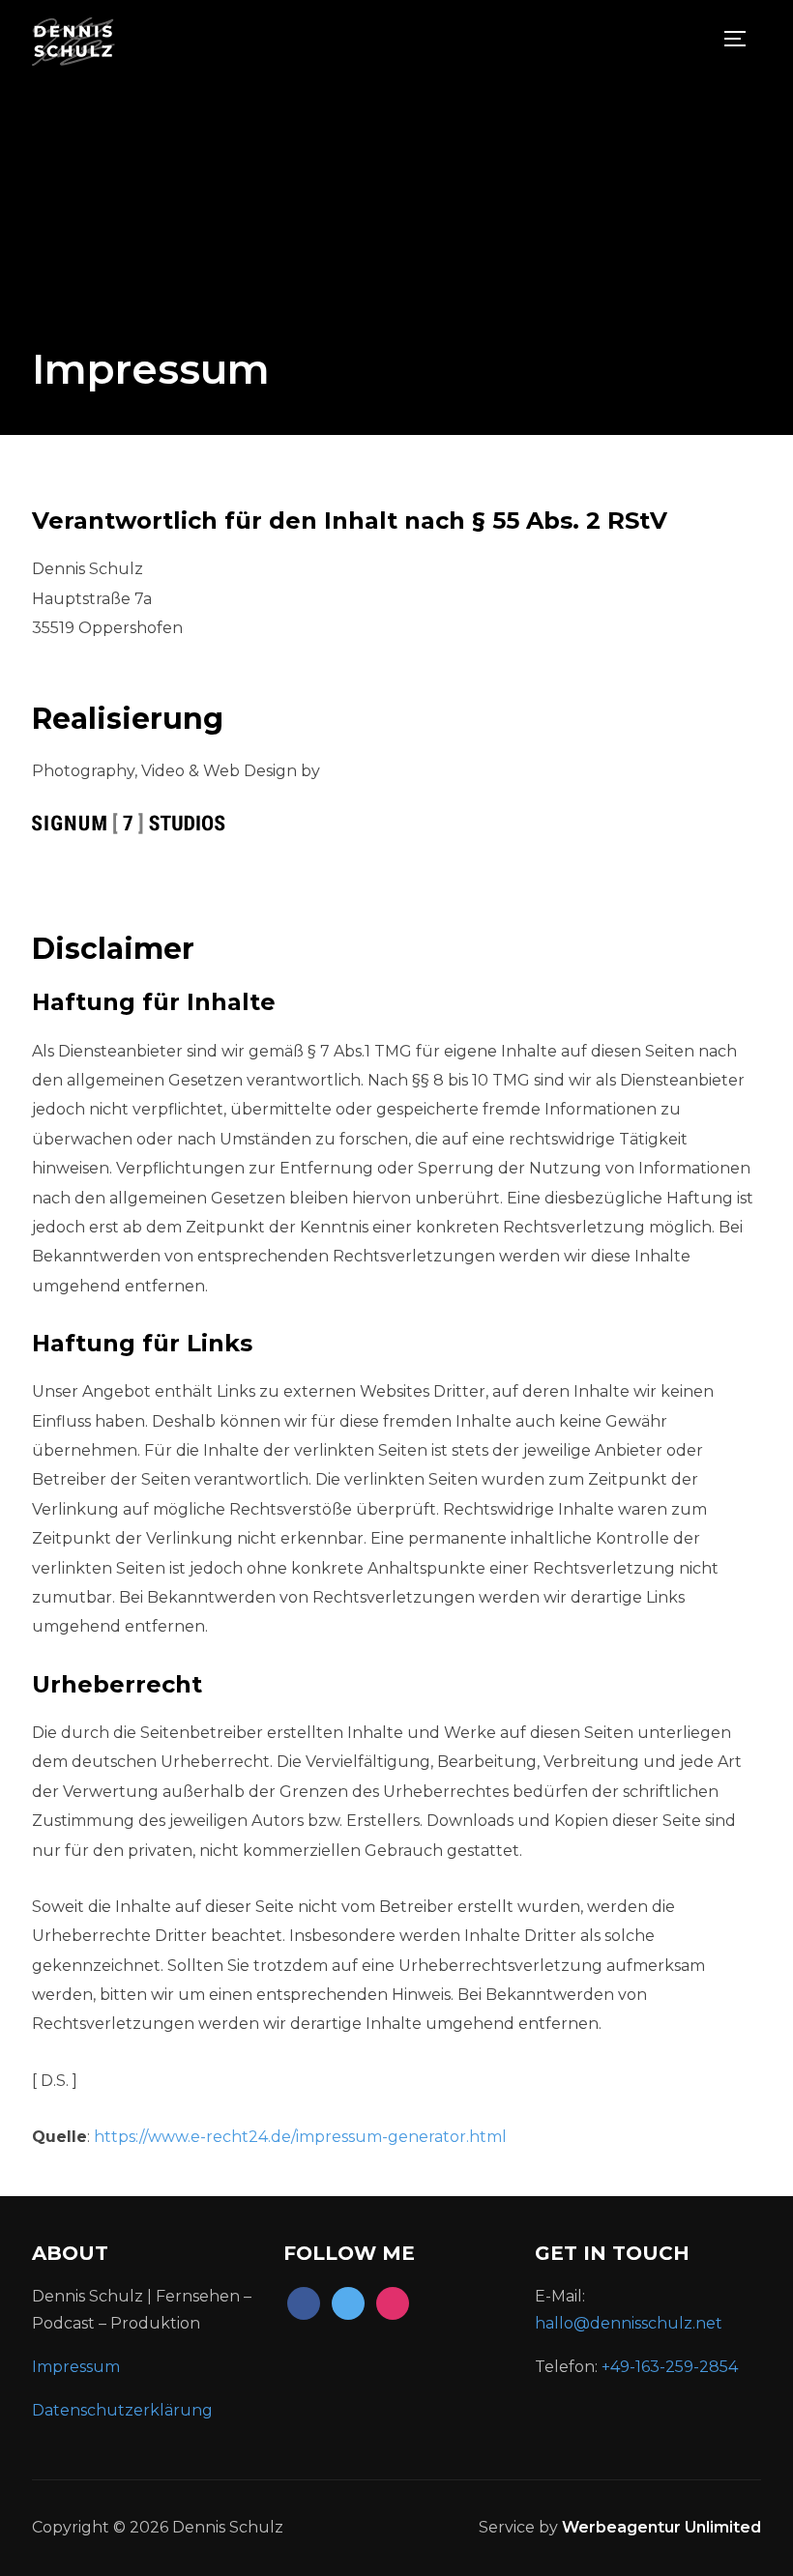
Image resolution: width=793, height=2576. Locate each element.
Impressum (76, 2367)
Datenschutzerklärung (124, 2410)
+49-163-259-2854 (670, 2367)
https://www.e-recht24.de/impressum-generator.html (300, 2137)
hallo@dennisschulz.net (629, 2323)
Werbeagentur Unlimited (661, 2527)
